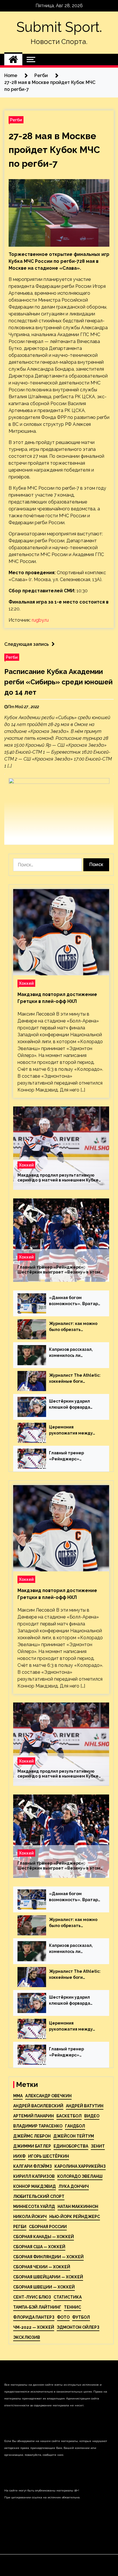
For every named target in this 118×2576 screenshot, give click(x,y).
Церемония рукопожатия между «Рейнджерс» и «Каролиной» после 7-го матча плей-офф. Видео (75, 1430)
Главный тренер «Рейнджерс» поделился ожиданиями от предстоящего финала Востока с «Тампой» (75, 1456)
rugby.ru (40, 620)
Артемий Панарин (34, 2116)
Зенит (98, 2146)
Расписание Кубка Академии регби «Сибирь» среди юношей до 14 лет (58, 682)
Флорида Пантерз (34, 2317)
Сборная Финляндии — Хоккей (48, 2257)
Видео (92, 2116)
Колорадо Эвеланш (80, 2176)
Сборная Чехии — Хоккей (42, 2267)
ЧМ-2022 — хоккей (34, 2327)
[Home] (13, 60)
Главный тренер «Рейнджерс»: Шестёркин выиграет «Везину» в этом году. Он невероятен (59, 1270)
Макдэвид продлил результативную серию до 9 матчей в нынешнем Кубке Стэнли (58, 1178)
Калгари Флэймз (33, 2166)
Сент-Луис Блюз (32, 2297)
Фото (63, 2317)
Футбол (81, 2317)
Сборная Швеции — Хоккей (44, 2287)
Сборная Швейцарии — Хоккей (48, 2277)
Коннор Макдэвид (35, 2186)
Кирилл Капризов (34, 2176)
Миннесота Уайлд (34, 2207)
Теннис (72, 2307)
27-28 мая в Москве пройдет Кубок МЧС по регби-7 (54, 150)
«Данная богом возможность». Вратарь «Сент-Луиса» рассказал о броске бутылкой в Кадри (75, 1301)
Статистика (68, 2297)
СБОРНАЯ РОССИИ (48, 2227)
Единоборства (71, 2146)
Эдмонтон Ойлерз (78, 2327)
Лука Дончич (74, 2186)
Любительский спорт (39, 2196)
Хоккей (26, 983)
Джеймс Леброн (32, 2136)
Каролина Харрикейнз (80, 2166)
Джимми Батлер (32, 2146)
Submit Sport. (59, 27)
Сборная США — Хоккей (39, 2247)
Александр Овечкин (48, 2096)
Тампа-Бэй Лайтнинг (37, 2307)
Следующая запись (26, 644)
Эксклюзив (27, 2337)
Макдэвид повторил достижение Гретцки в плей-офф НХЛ (57, 998)
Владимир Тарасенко (38, 2126)
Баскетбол (69, 2116)
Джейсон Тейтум (74, 2136)
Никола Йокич (30, 2217)
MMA (18, 2096)
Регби (16, 120)
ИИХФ (19, 2156)
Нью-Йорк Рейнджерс (75, 2217)
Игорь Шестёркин (49, 2156)
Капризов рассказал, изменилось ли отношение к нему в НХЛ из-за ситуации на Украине (75, 1353)
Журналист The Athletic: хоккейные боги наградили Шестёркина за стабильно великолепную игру (75, 1379)
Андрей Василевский (38, 2106)
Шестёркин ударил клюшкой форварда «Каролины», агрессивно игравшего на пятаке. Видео (73, 1405)
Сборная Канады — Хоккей (44, 2237)
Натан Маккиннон (78, 2207)
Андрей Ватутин (85, 2106)
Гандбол (75, 2126)
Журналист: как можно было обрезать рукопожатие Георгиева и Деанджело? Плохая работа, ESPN (75, 1327)
